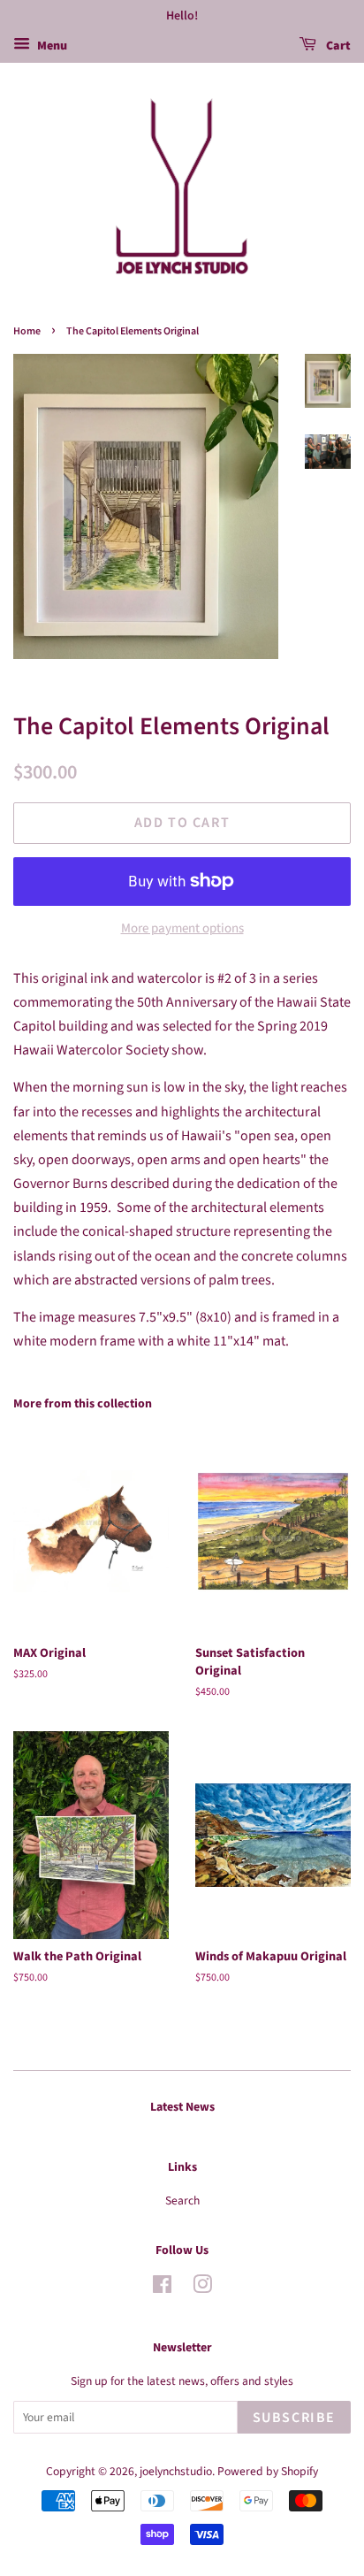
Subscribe (294, 2418)
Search (182, 2200)
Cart (337, 46)
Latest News (182, 2107)
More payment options (182, 928)
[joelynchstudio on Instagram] (202, 2288)
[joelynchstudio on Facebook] (162, 2288)
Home (27, 331)
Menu (51, 46)
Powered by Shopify (268, 2471)
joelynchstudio (176, 2471)
